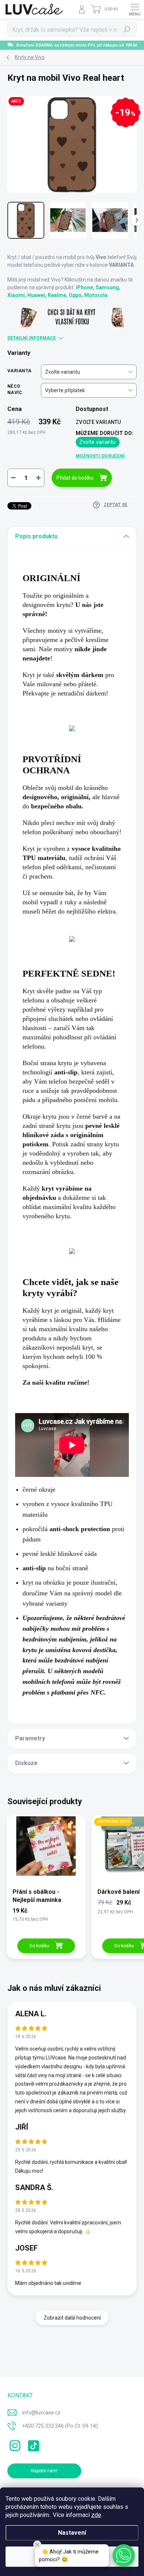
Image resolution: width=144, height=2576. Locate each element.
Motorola (96, 295)
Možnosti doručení (100, 456)
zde (96, 2515)
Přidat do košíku (75, 478)
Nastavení (72, 2533)
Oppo (75, 295)
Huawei (36, 295)
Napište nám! (44, 2471)
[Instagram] (14, 2444)
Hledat (127, 30)
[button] (124, 2555)
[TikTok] (32, 2444)
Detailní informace (32, 338)
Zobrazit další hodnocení (72, 2318)
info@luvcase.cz (41, 2413)
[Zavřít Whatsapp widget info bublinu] (37, 2545)
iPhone (84, 287)
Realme (57, 295)
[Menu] (135, 9)
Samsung (107, 287)
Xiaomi (16, 295)
